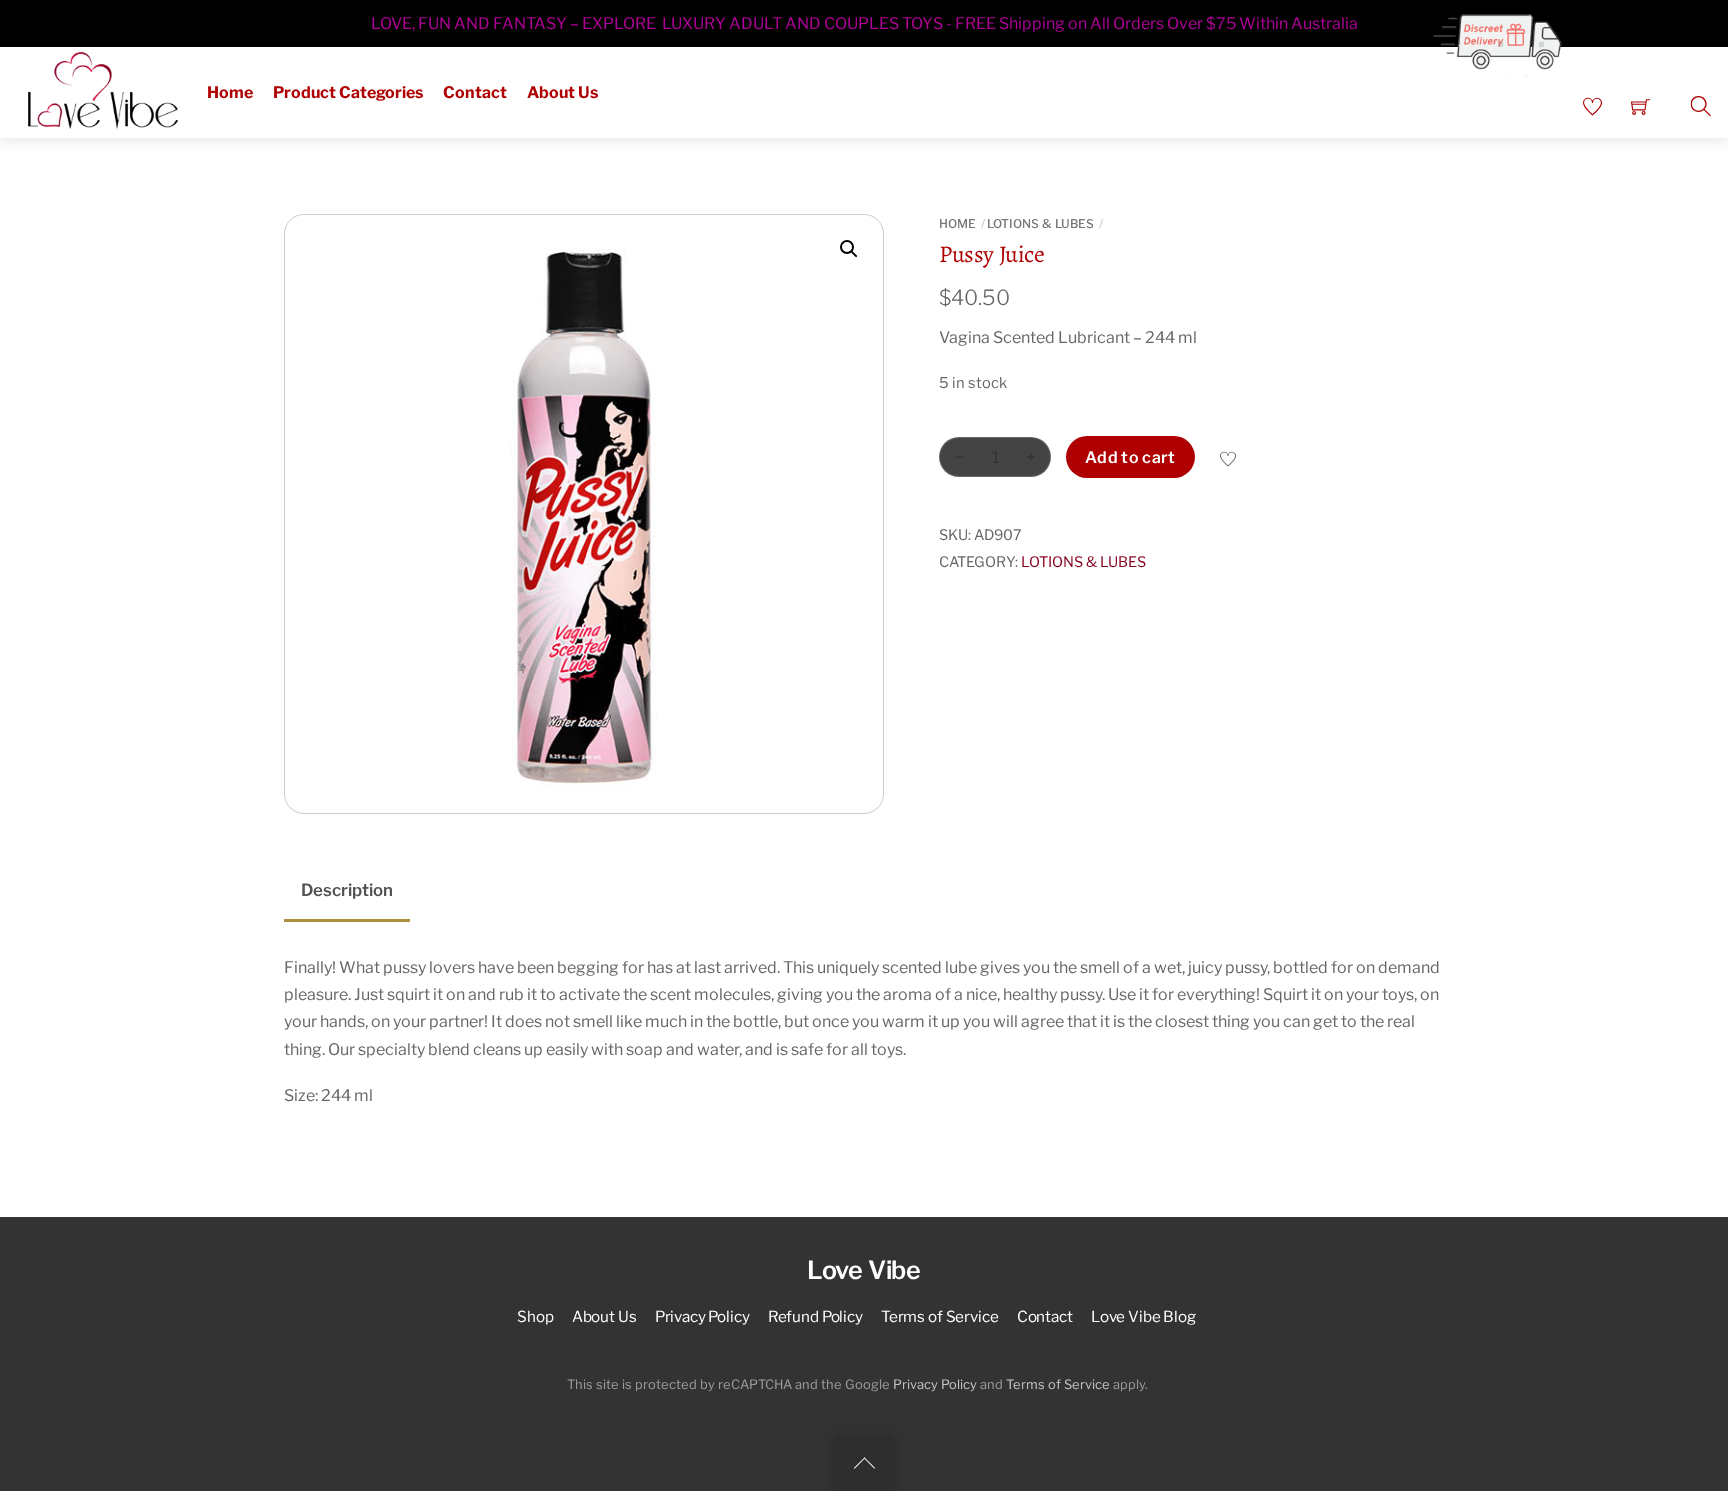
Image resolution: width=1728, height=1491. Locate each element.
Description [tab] (347, 890)
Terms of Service (940, 1316)
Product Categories (348, 92)
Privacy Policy (702, 1316)
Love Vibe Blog (1143, 1316)
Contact (475, 92)
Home (230, 92)
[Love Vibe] (103, 88)
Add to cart (1130, 457)
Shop (535, 1316)
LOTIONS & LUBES (1040, 223)
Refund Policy (815, 1316)
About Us (562, 92)
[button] (849, 249)
